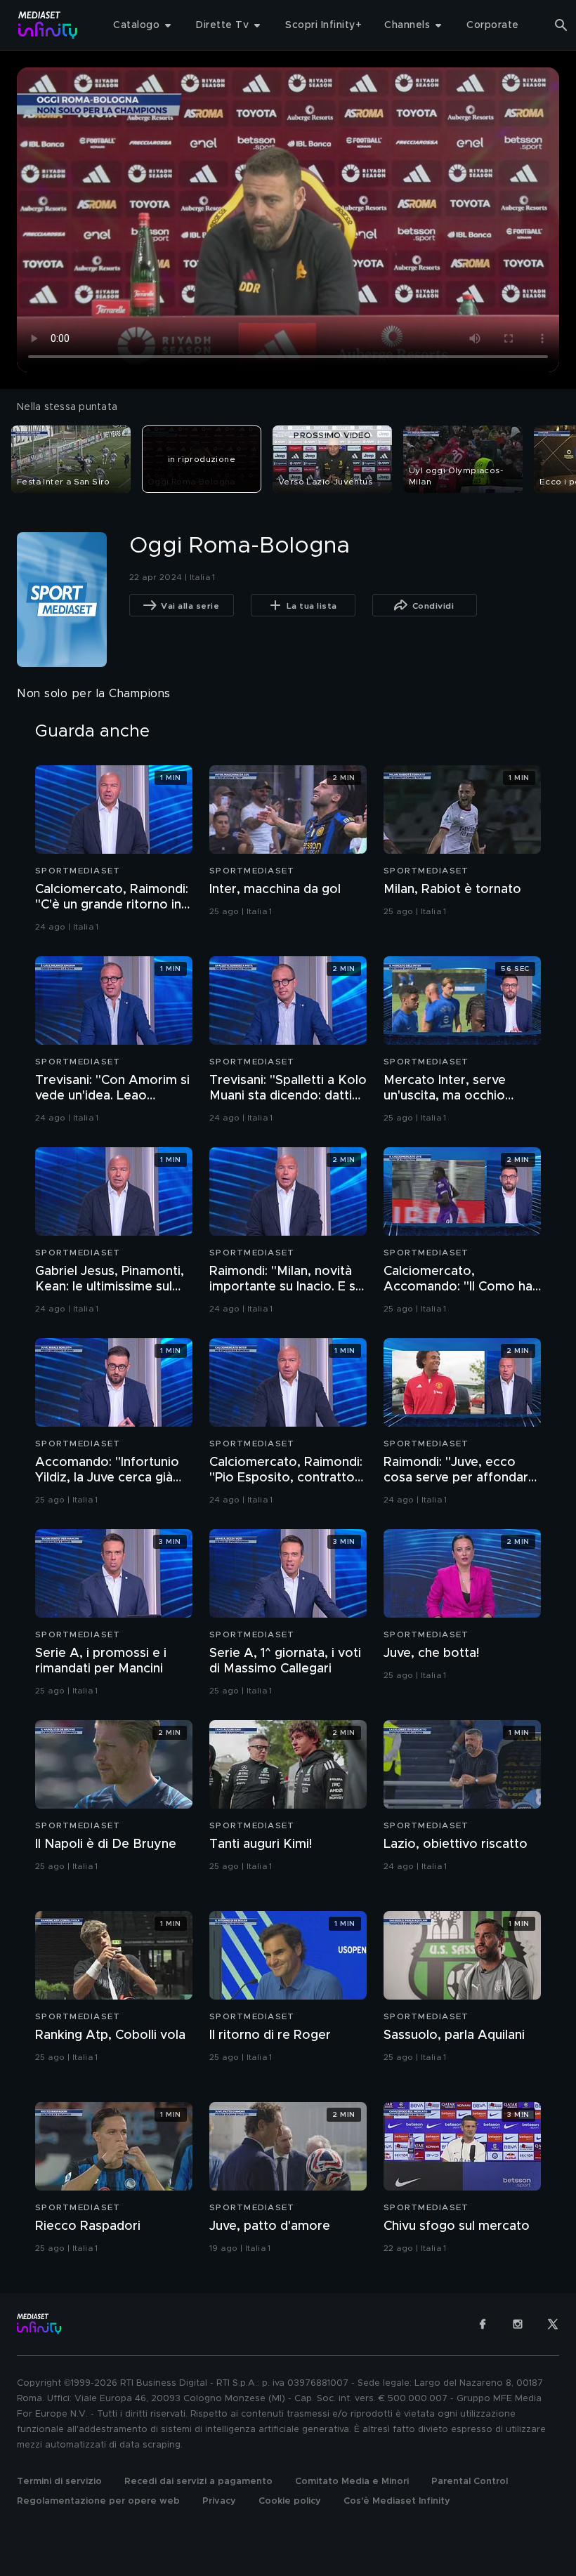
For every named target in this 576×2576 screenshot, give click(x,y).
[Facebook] (483, 2324)
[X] (553, 2324)
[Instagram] (518, 2324)
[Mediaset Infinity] (48, 25)
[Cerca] (561, 25)
